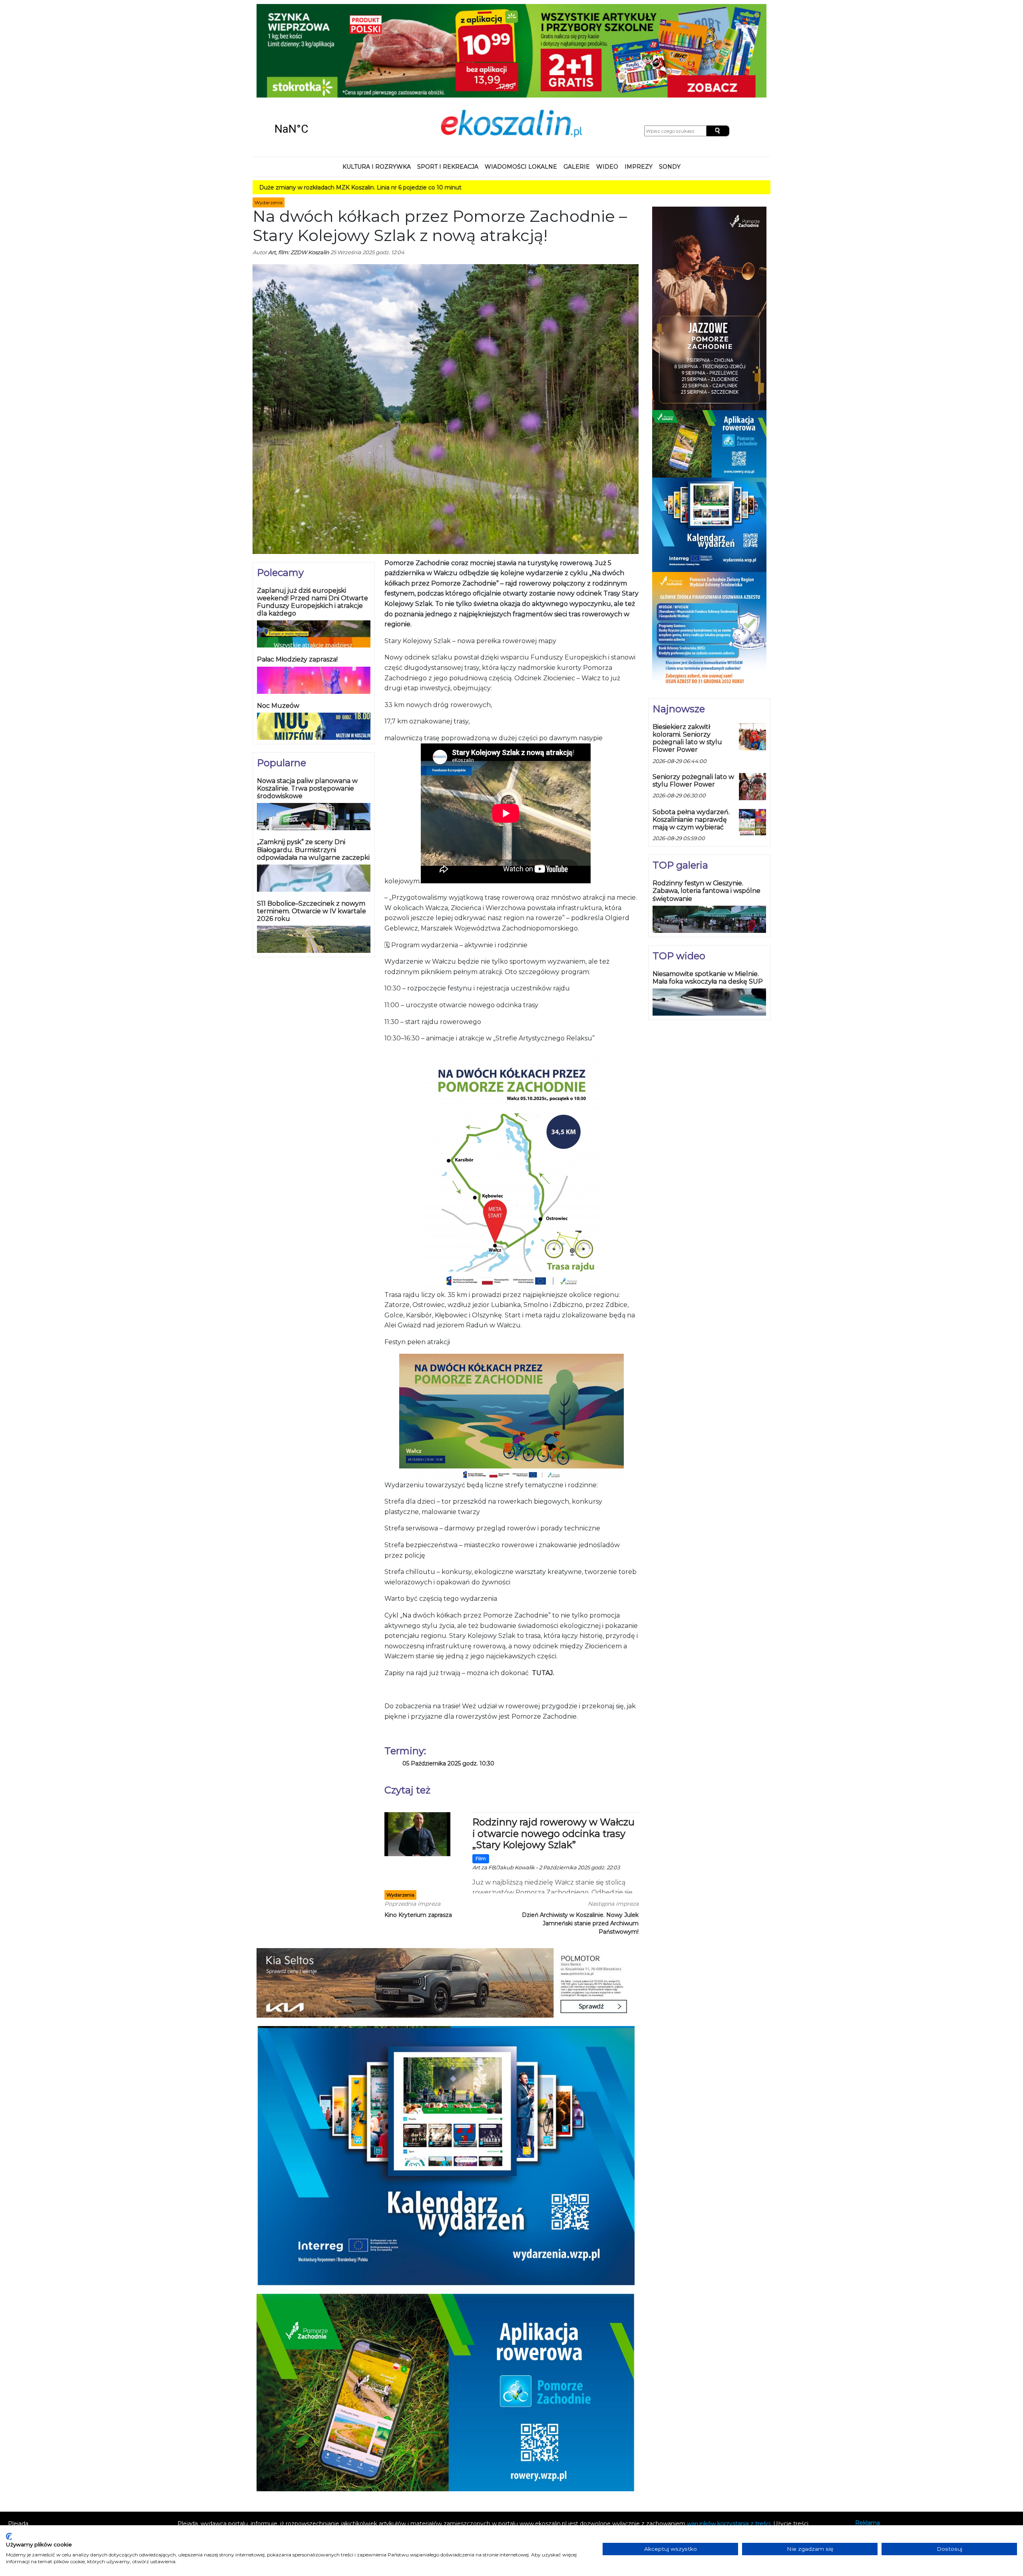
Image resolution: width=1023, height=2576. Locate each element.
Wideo (607, 82)
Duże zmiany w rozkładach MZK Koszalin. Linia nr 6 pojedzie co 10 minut (254, 102)
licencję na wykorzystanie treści (636, 2447)
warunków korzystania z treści (729, 2439)
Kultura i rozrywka (377, 82)
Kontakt (866, 2448)
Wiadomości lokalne (521, 82)
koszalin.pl (871, 2470)
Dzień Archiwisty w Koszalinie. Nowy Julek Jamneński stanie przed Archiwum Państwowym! (580, 1838)
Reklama (868, 2438)
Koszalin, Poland (320, 44)
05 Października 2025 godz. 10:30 (448, 1678)
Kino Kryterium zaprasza (418, 1830)
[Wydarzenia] (417, 1748)
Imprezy (639, 82)
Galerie (577, 82)
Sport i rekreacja (448, 82)
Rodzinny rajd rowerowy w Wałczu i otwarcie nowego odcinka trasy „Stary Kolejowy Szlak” (553, 1748)
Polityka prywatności (884, 2459)
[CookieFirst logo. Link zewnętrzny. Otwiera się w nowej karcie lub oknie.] (9, 2536)
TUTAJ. (543, 1588)
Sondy (670, 82)
